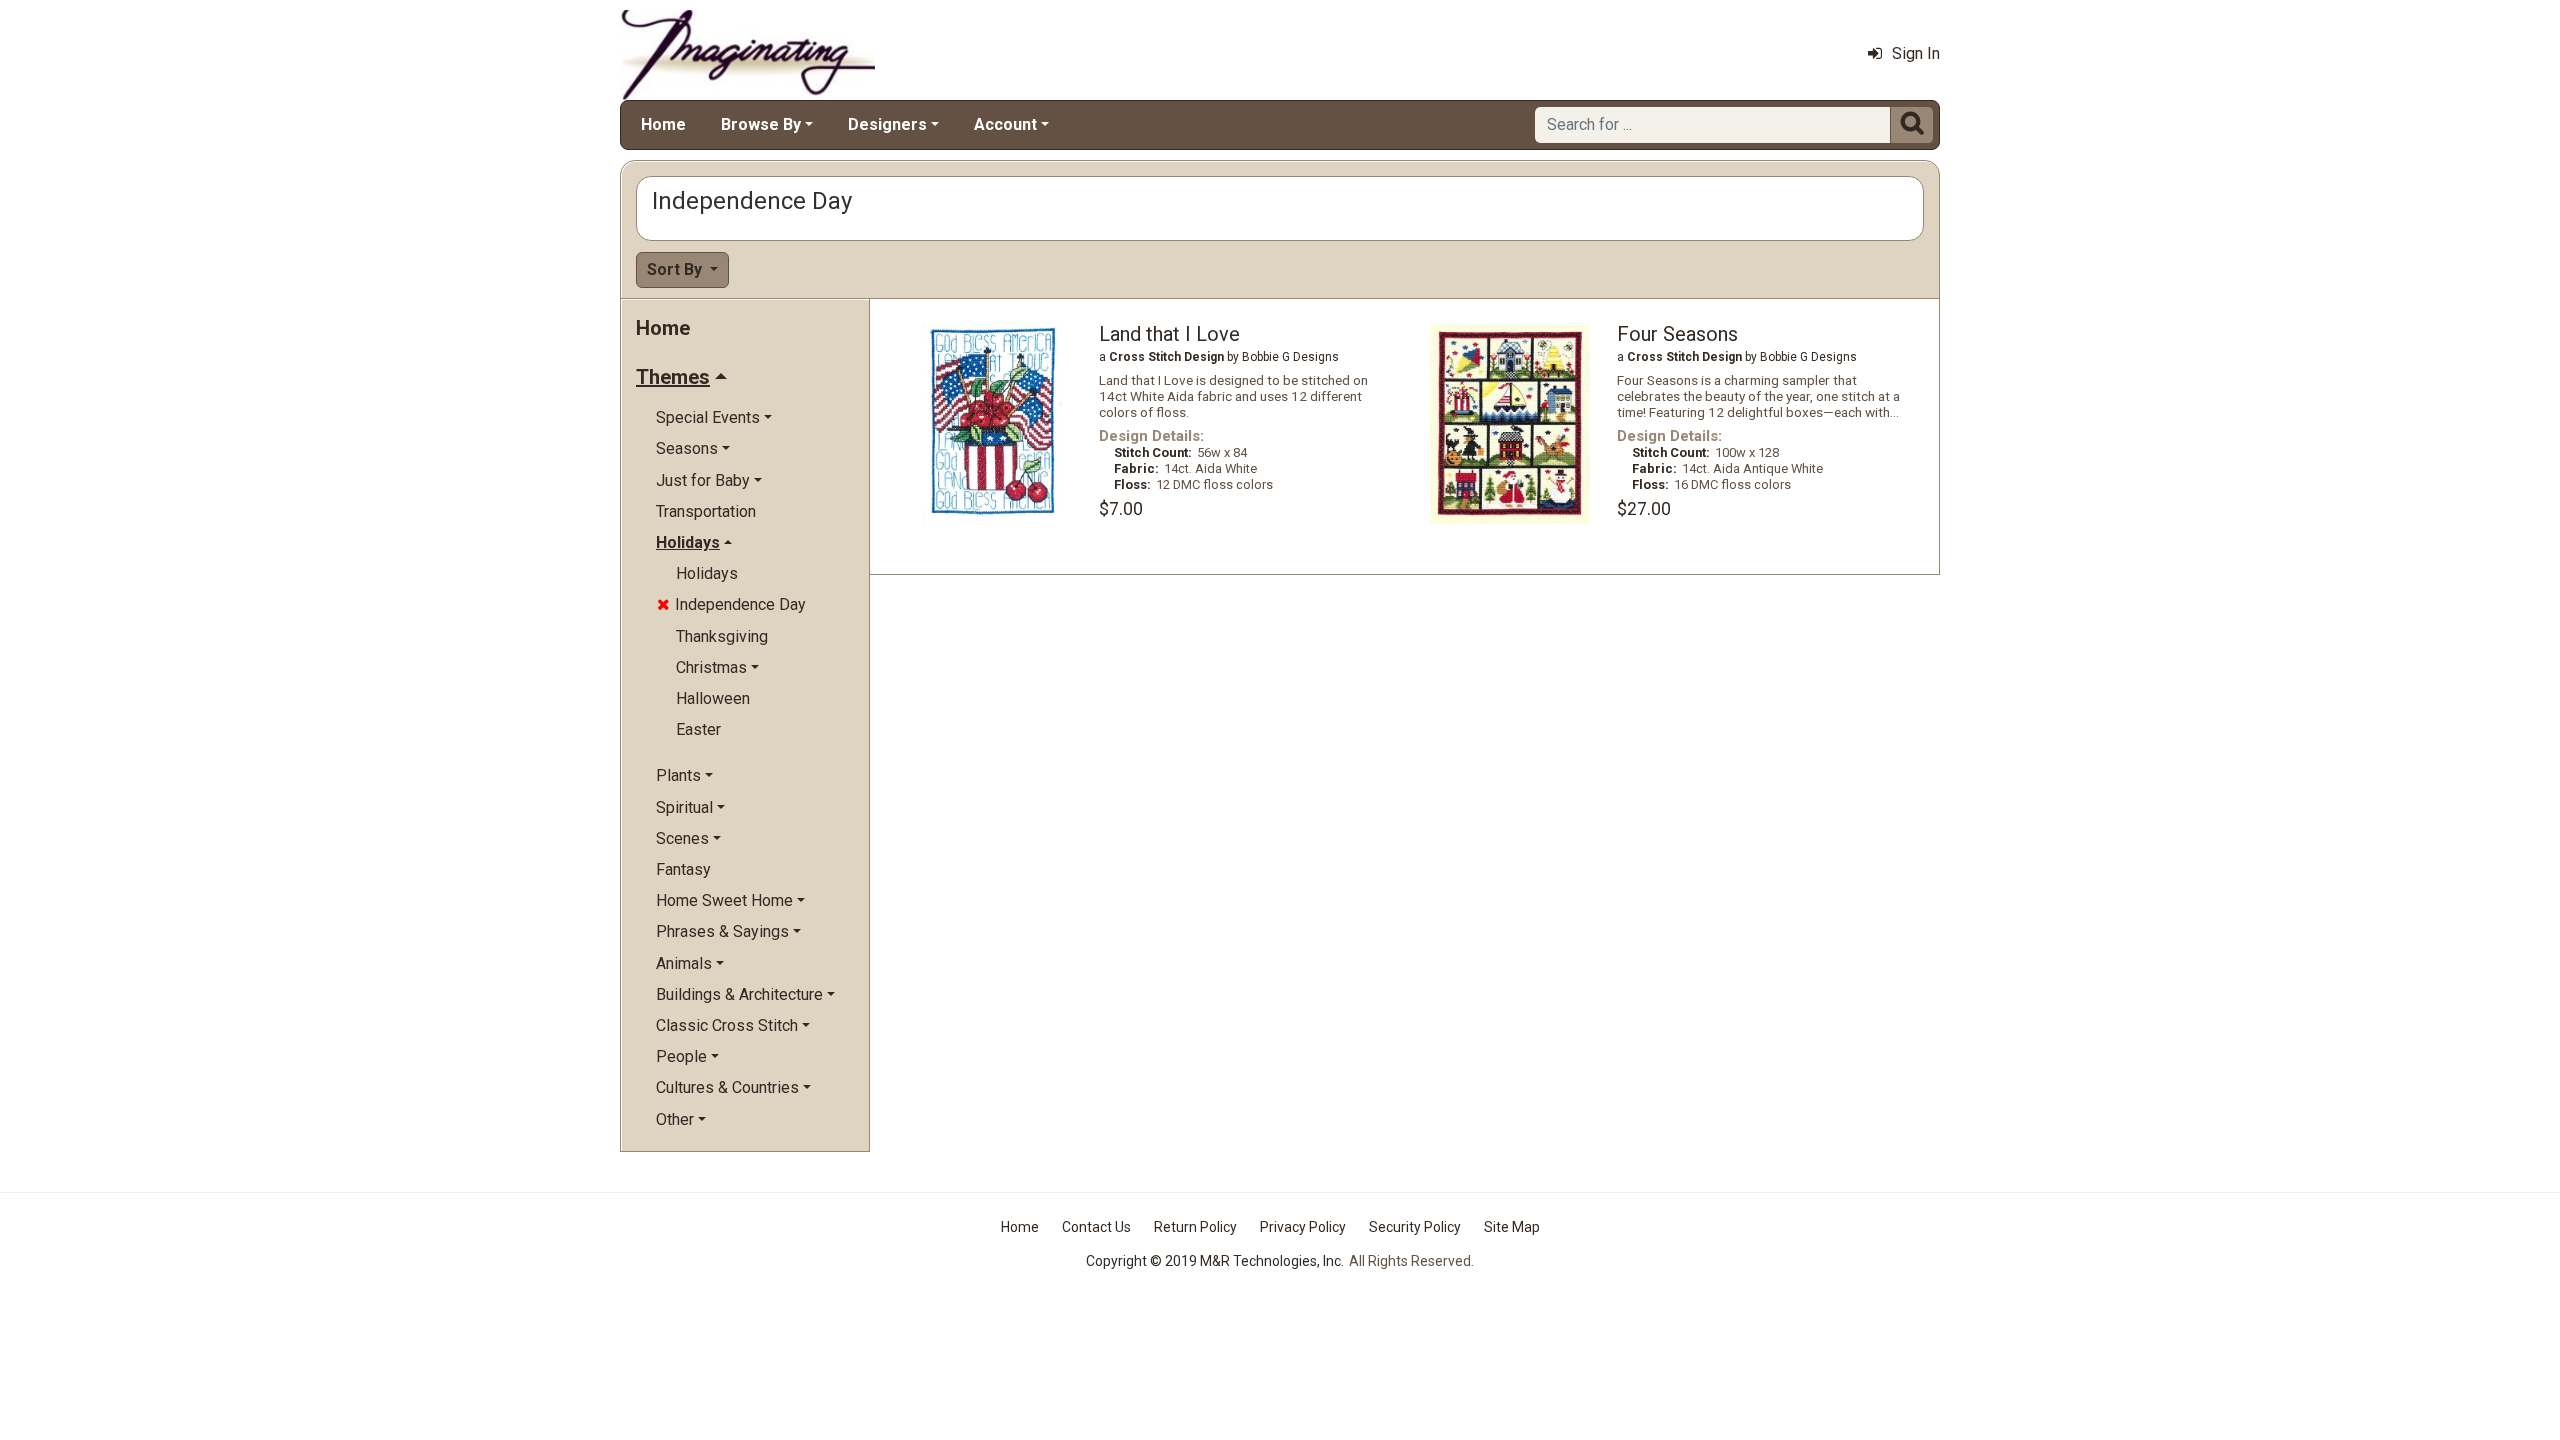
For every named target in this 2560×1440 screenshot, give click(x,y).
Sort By (676, 269)
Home (663, 124)
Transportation (706, 511)
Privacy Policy (1303, 1227)
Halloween (713, 698)
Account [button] (1005, 124)
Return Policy (1195, 1227)
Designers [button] (887, 124)
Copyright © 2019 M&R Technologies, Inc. (1215, 1261)
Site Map (1512, 1227)
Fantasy (683, 869)
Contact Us (1096, 1227)
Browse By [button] (761, 124)
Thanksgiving (722, 636)
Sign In (1916, 53)
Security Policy (1415, 1227)
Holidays (707, 573)
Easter (698, 729)
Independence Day (731, 604)
